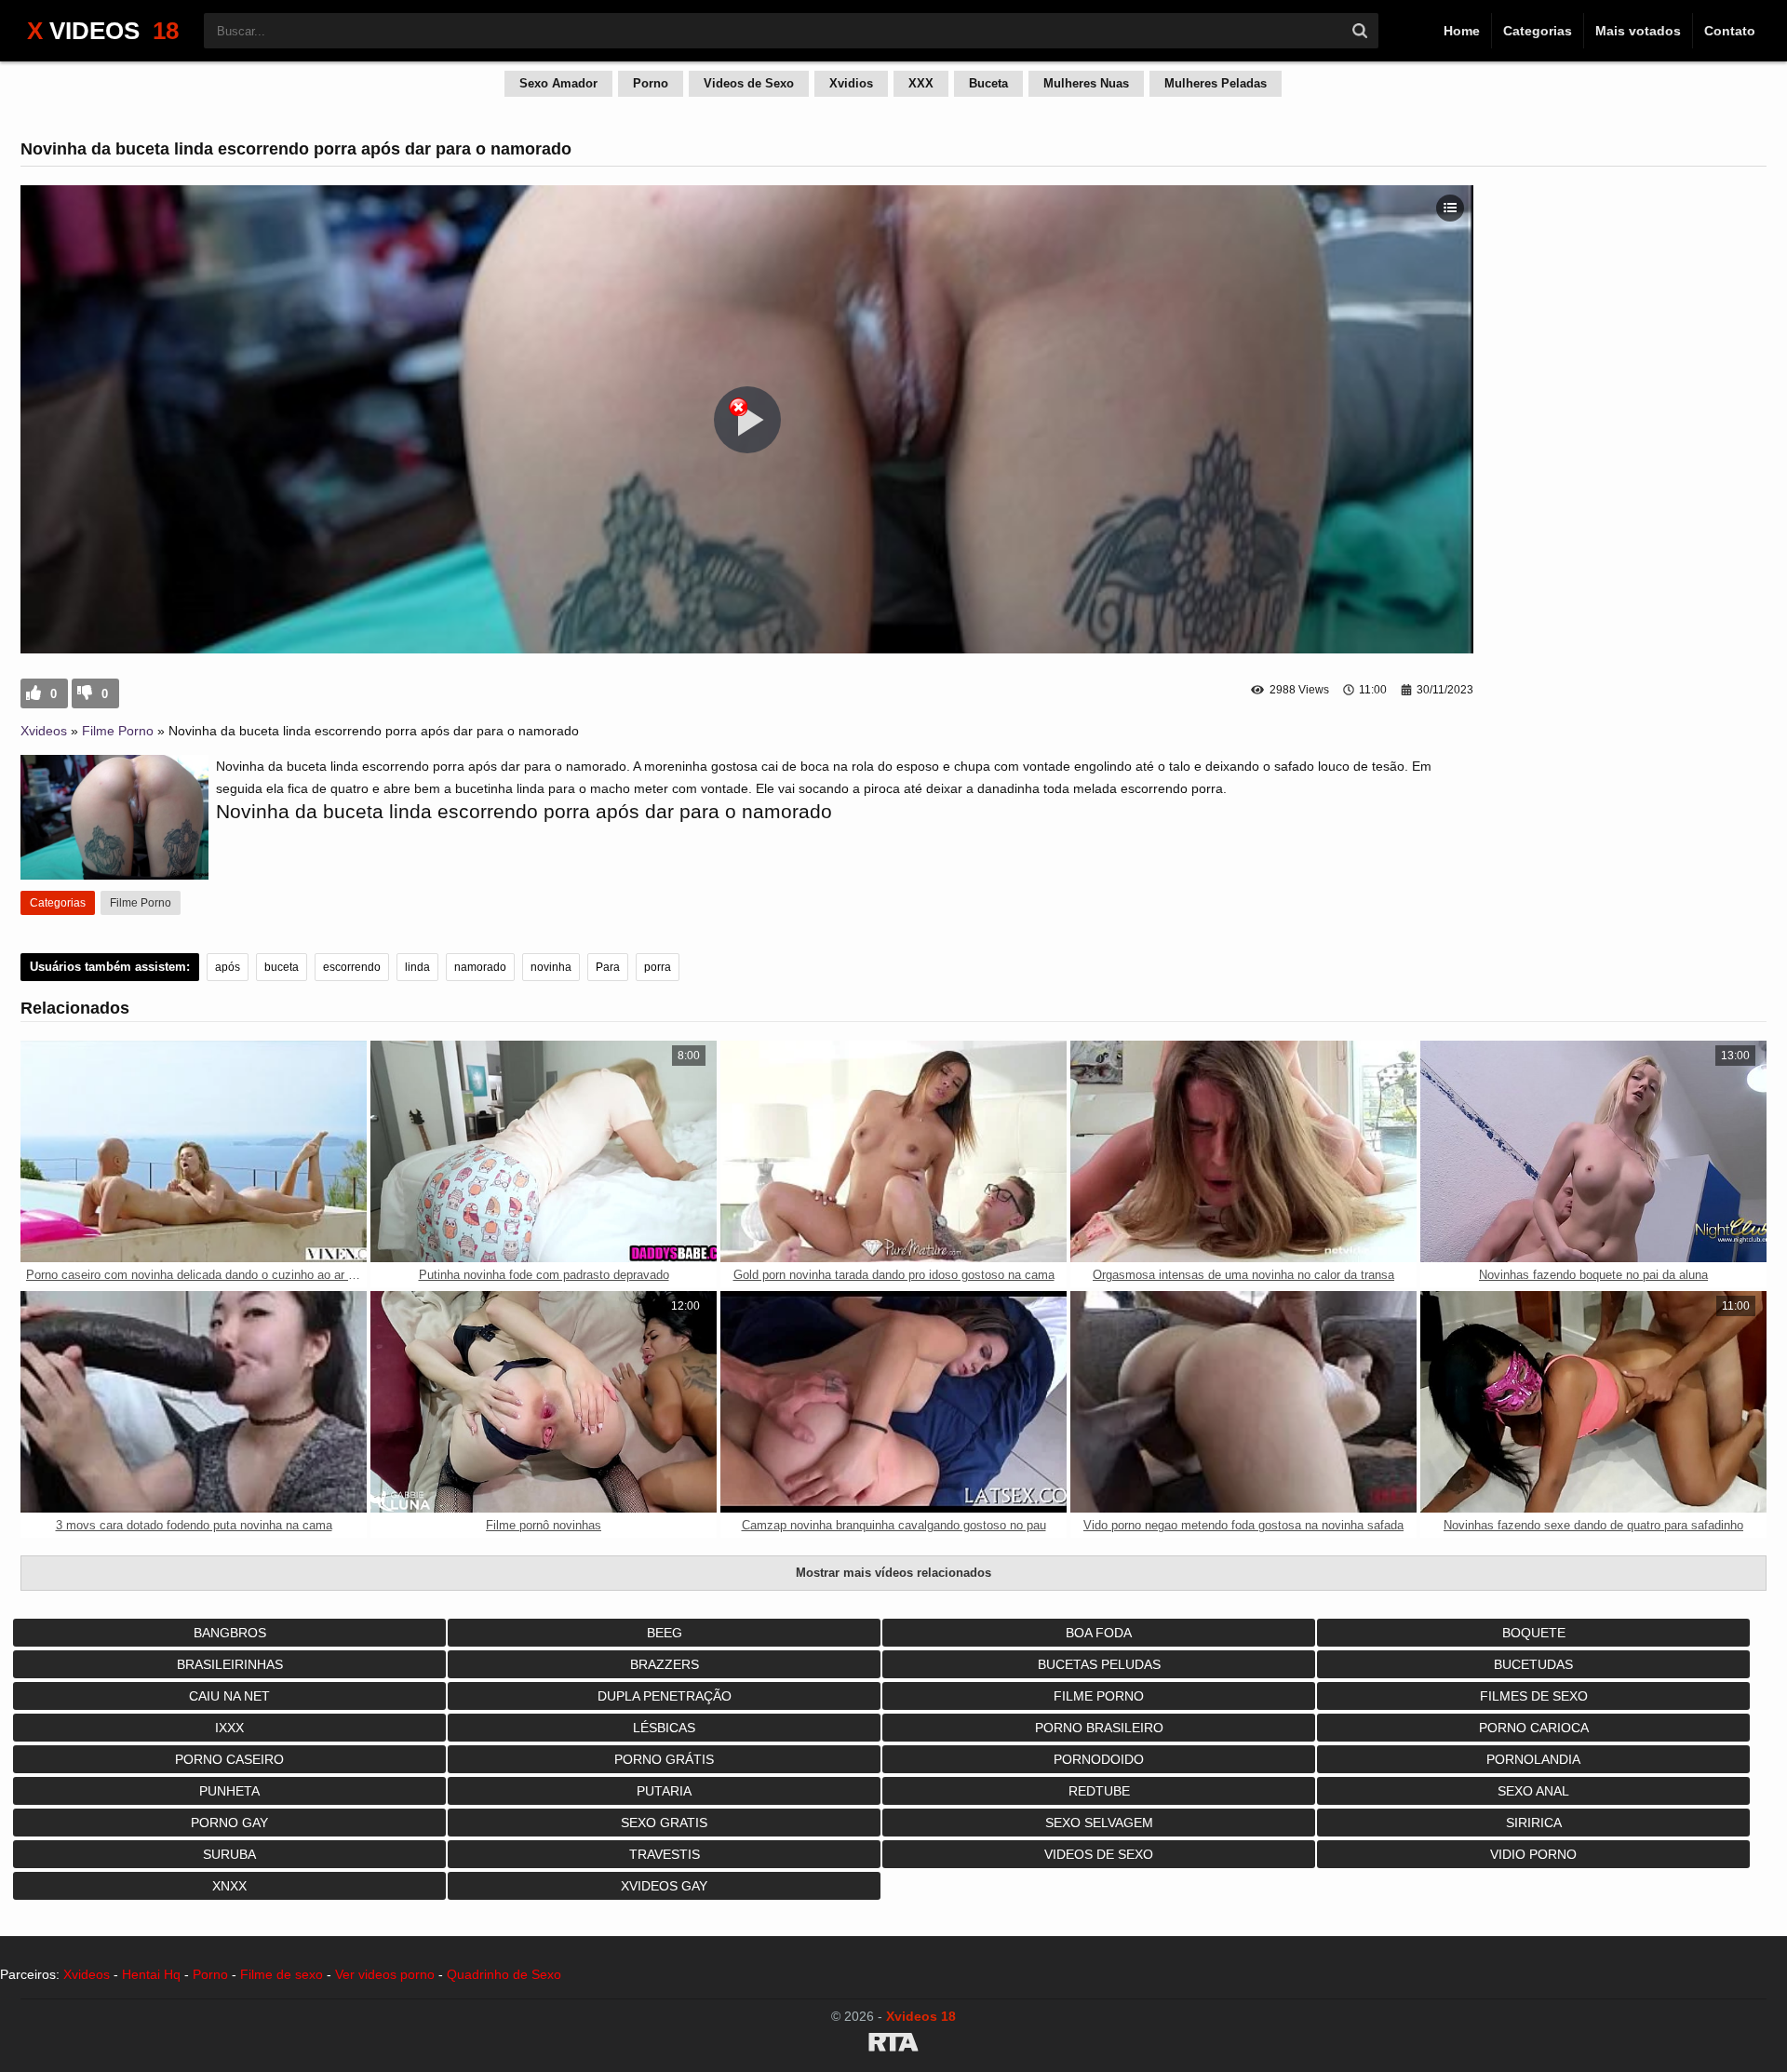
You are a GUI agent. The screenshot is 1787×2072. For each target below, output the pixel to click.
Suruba (229, 1854)
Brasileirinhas (230, 1664)
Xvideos (44, 731)
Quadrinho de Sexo (504, 1974)
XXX (921, 83)
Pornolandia (1533, 1759)
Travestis (665, 1854)
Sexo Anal (1533, 1791)
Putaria (664, 1791)
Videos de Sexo (749, 83)
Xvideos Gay (664, 1886)
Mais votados (1638, 31)
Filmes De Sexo (1534, 1696)
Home (1462, 31)
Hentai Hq (151, 1974)
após (228, 967)
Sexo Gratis (664, 1823)
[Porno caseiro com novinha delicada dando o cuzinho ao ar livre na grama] (194, 1151)
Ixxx (229, 1728)
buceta (282, 967)
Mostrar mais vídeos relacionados (893, 1573)
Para (608, 967)
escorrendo (352, 967)
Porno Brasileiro (1099, 1728)
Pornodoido (1099, 1759)
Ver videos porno (385, 1974)
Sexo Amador (558, 83)
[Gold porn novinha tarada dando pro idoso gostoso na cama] (893, 1151)
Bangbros (230, 1633)
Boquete (1534, 1633)
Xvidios (851, 83)
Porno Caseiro (229, 1759)
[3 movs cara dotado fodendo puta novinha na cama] (194, 1402)
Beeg (665, 1633)
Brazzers (665, 1664)
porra (658, 967)
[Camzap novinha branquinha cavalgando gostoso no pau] (893, 1402)
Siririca (1534, 1823)
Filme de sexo (282, 1974)
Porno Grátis (664, 1759)
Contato (1730, 31)
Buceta (988, 83)
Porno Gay (229, 1823)
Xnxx (229, 1886)
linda (417, 967)
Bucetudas (1533, 1664)
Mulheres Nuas (1086, 83)
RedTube (1099, 1791)
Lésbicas (664, 1728)
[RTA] (893, 2045)
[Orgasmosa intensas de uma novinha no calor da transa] (1243, 1151)
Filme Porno (118, 731)
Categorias (1538, 31)
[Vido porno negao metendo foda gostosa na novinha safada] (1243, 1402)
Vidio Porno (1533, 1854)
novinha (551, 967)
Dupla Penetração (665, 1696)
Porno (651, 83)
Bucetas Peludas (1099, 1664)
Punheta (229, 1791)
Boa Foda (1099, 1633)
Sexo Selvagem (1099, 1823)
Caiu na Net (229, 1696)
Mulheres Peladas (1216, 83)
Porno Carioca (1534, 1728)
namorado (480, 967)
